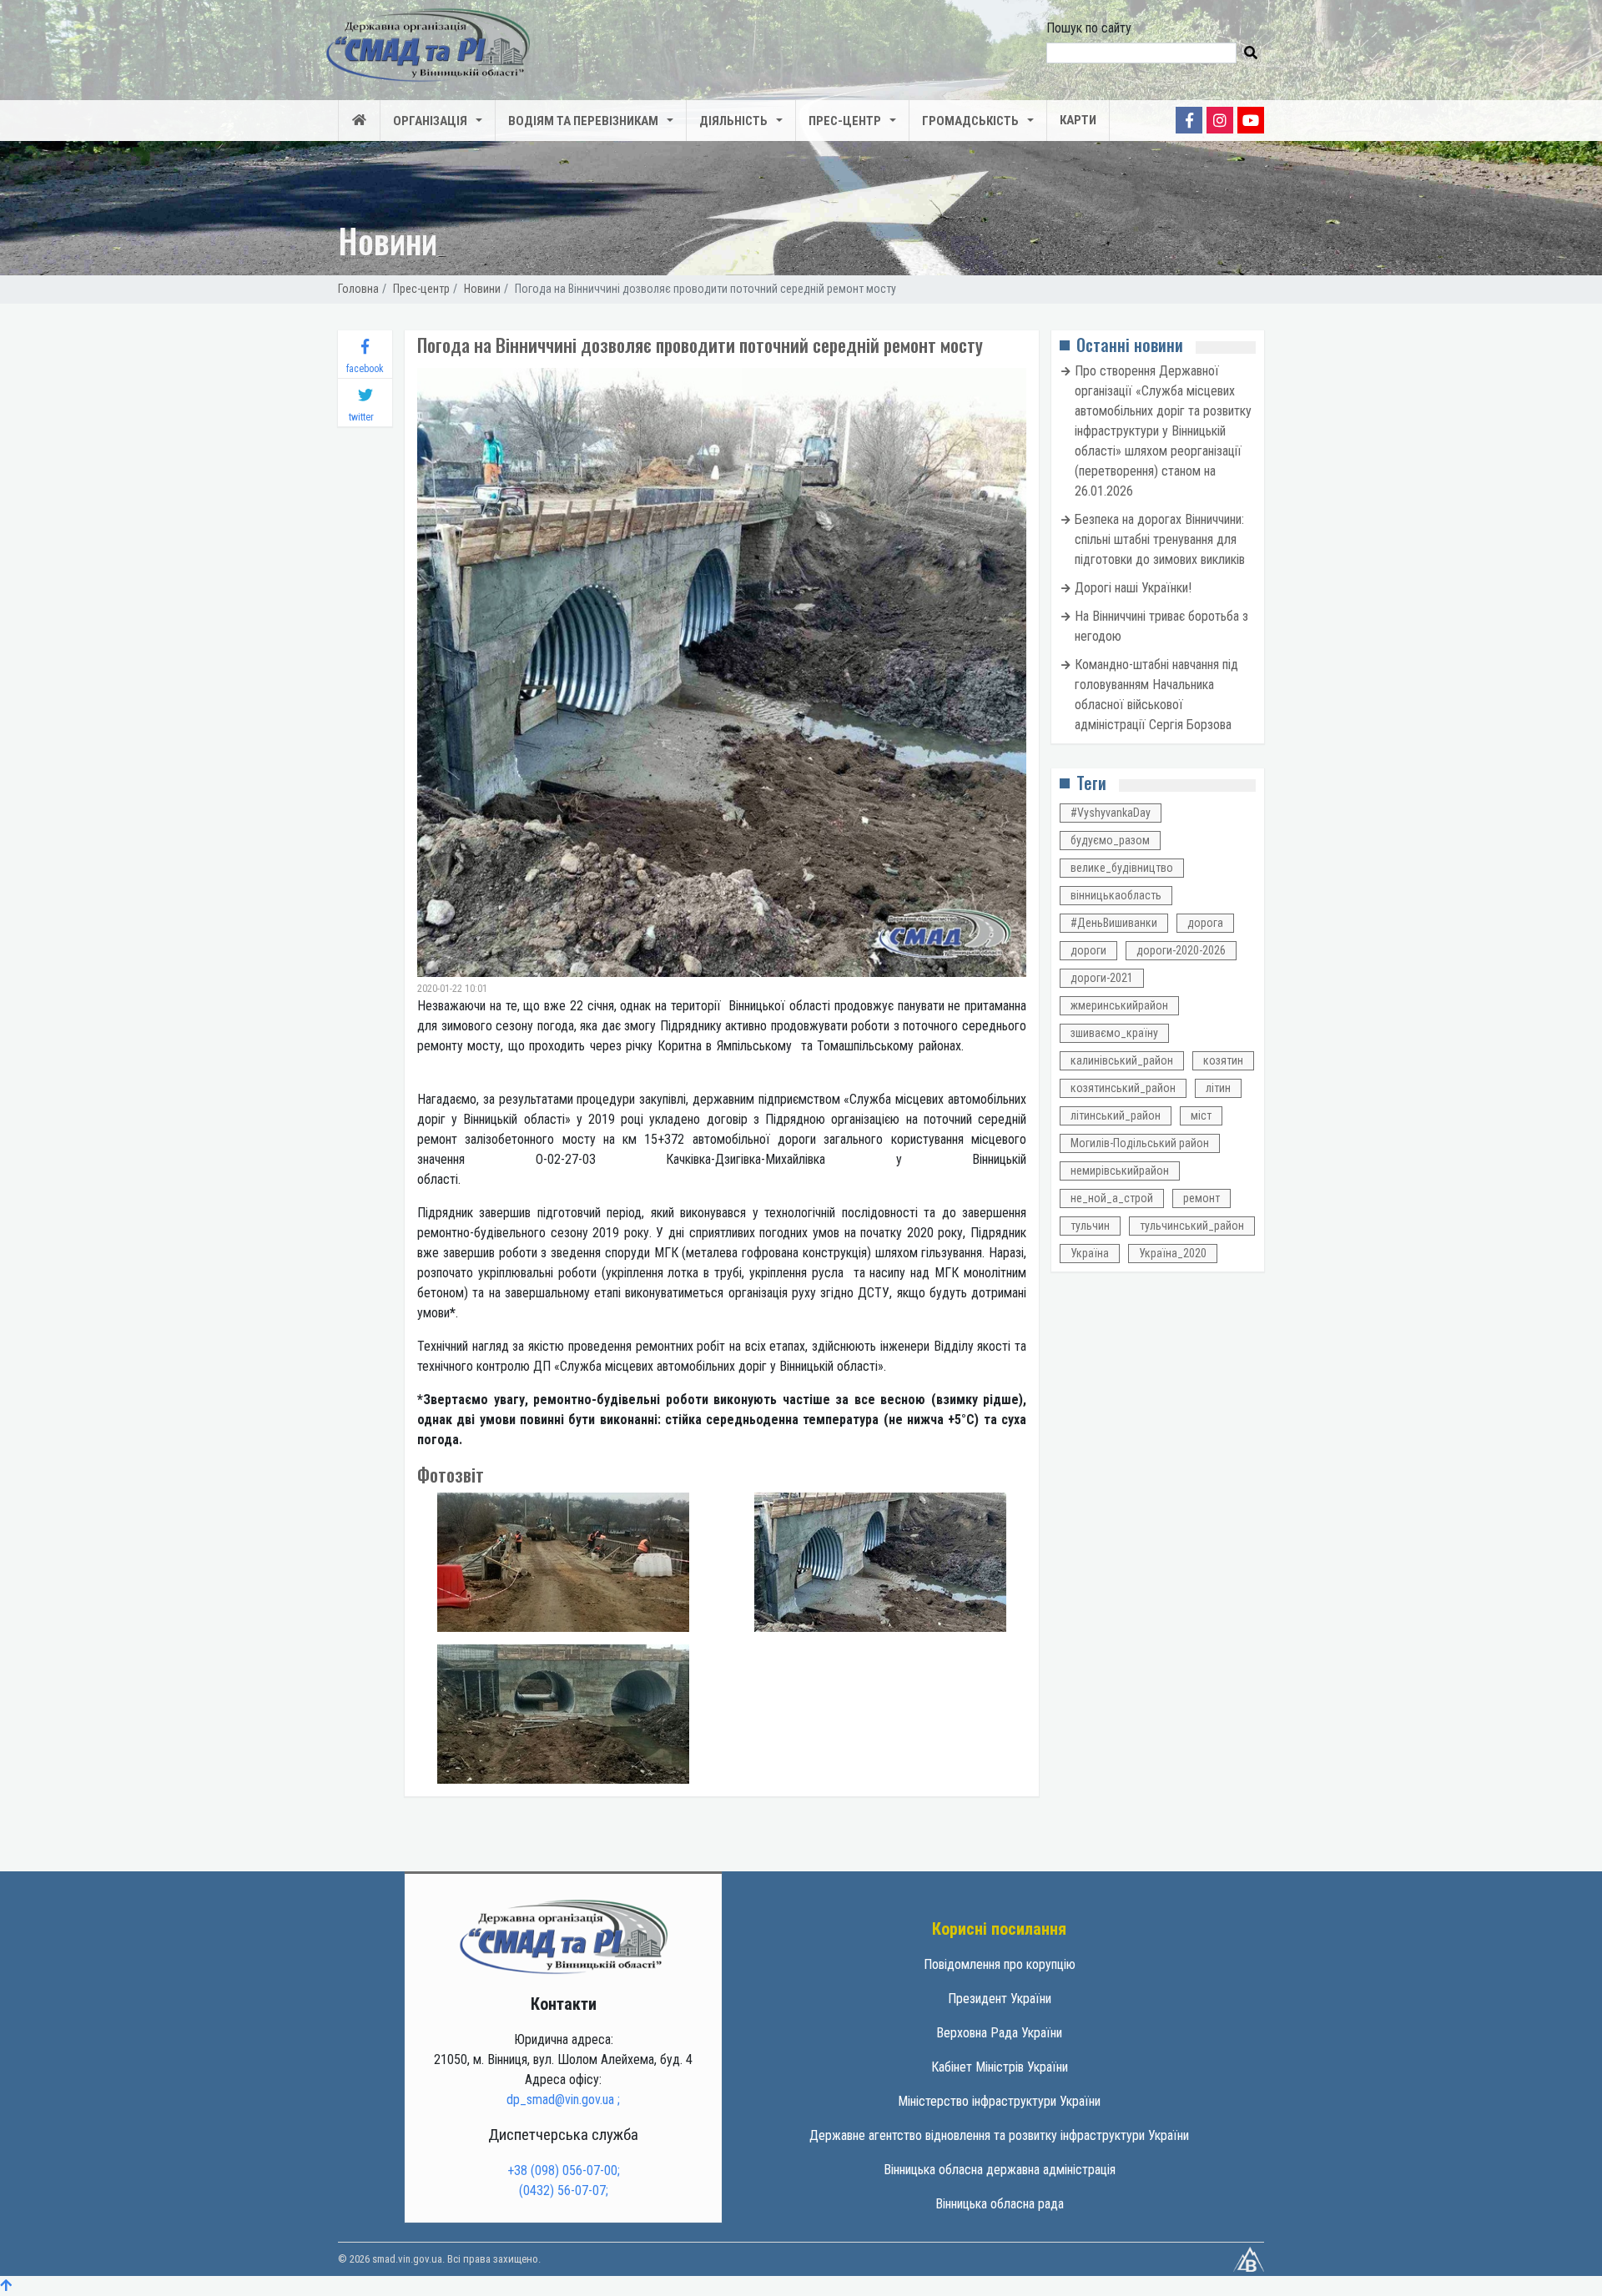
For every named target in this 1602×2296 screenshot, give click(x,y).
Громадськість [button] (970, 121)
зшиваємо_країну (1114, 1033)
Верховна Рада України (999, 2033)
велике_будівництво (1122, 868)
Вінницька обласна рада (1000, 2204)
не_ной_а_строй (1112, 1198)
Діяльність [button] (733, 121)
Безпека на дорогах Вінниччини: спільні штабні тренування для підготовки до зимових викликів (1160, 539)
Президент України (1000, 1999)
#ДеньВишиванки (1114, 923)
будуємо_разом (1110, 840)
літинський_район (1116, 1115)
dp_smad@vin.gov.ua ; (563, 2100)
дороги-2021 (1102, 978)
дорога (1205, 923)
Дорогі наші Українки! (1133, 588)
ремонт (1201, 1198)
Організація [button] (430, 121)
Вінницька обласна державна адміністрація (1000, 2170)
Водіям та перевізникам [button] (583, 121)
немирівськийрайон (1120, 1171)
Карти (1078, 120)
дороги (1088, 950)
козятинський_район (1123, 1088)
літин (1218, 1088)
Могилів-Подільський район (1140, 1143)
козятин (1223, 1060)
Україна (1090, 1253)
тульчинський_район (1192, 1226)
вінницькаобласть (1116, 895)
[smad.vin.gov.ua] (563, 1936)
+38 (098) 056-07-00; (564, 2170)
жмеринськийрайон (1119, 1005)
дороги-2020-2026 (1181, 950)
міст (1201, 1115)
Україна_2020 (1173, 1253)
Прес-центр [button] (845, 121)
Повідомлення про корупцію (1000, 1964)
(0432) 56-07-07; (564, 2190)
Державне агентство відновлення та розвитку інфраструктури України (999, 2135)
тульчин (1090, 1226)
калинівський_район (1122, 1060)
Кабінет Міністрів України (1000, 2067)
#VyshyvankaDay (1111, 813)
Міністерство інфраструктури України (999, 2101)
